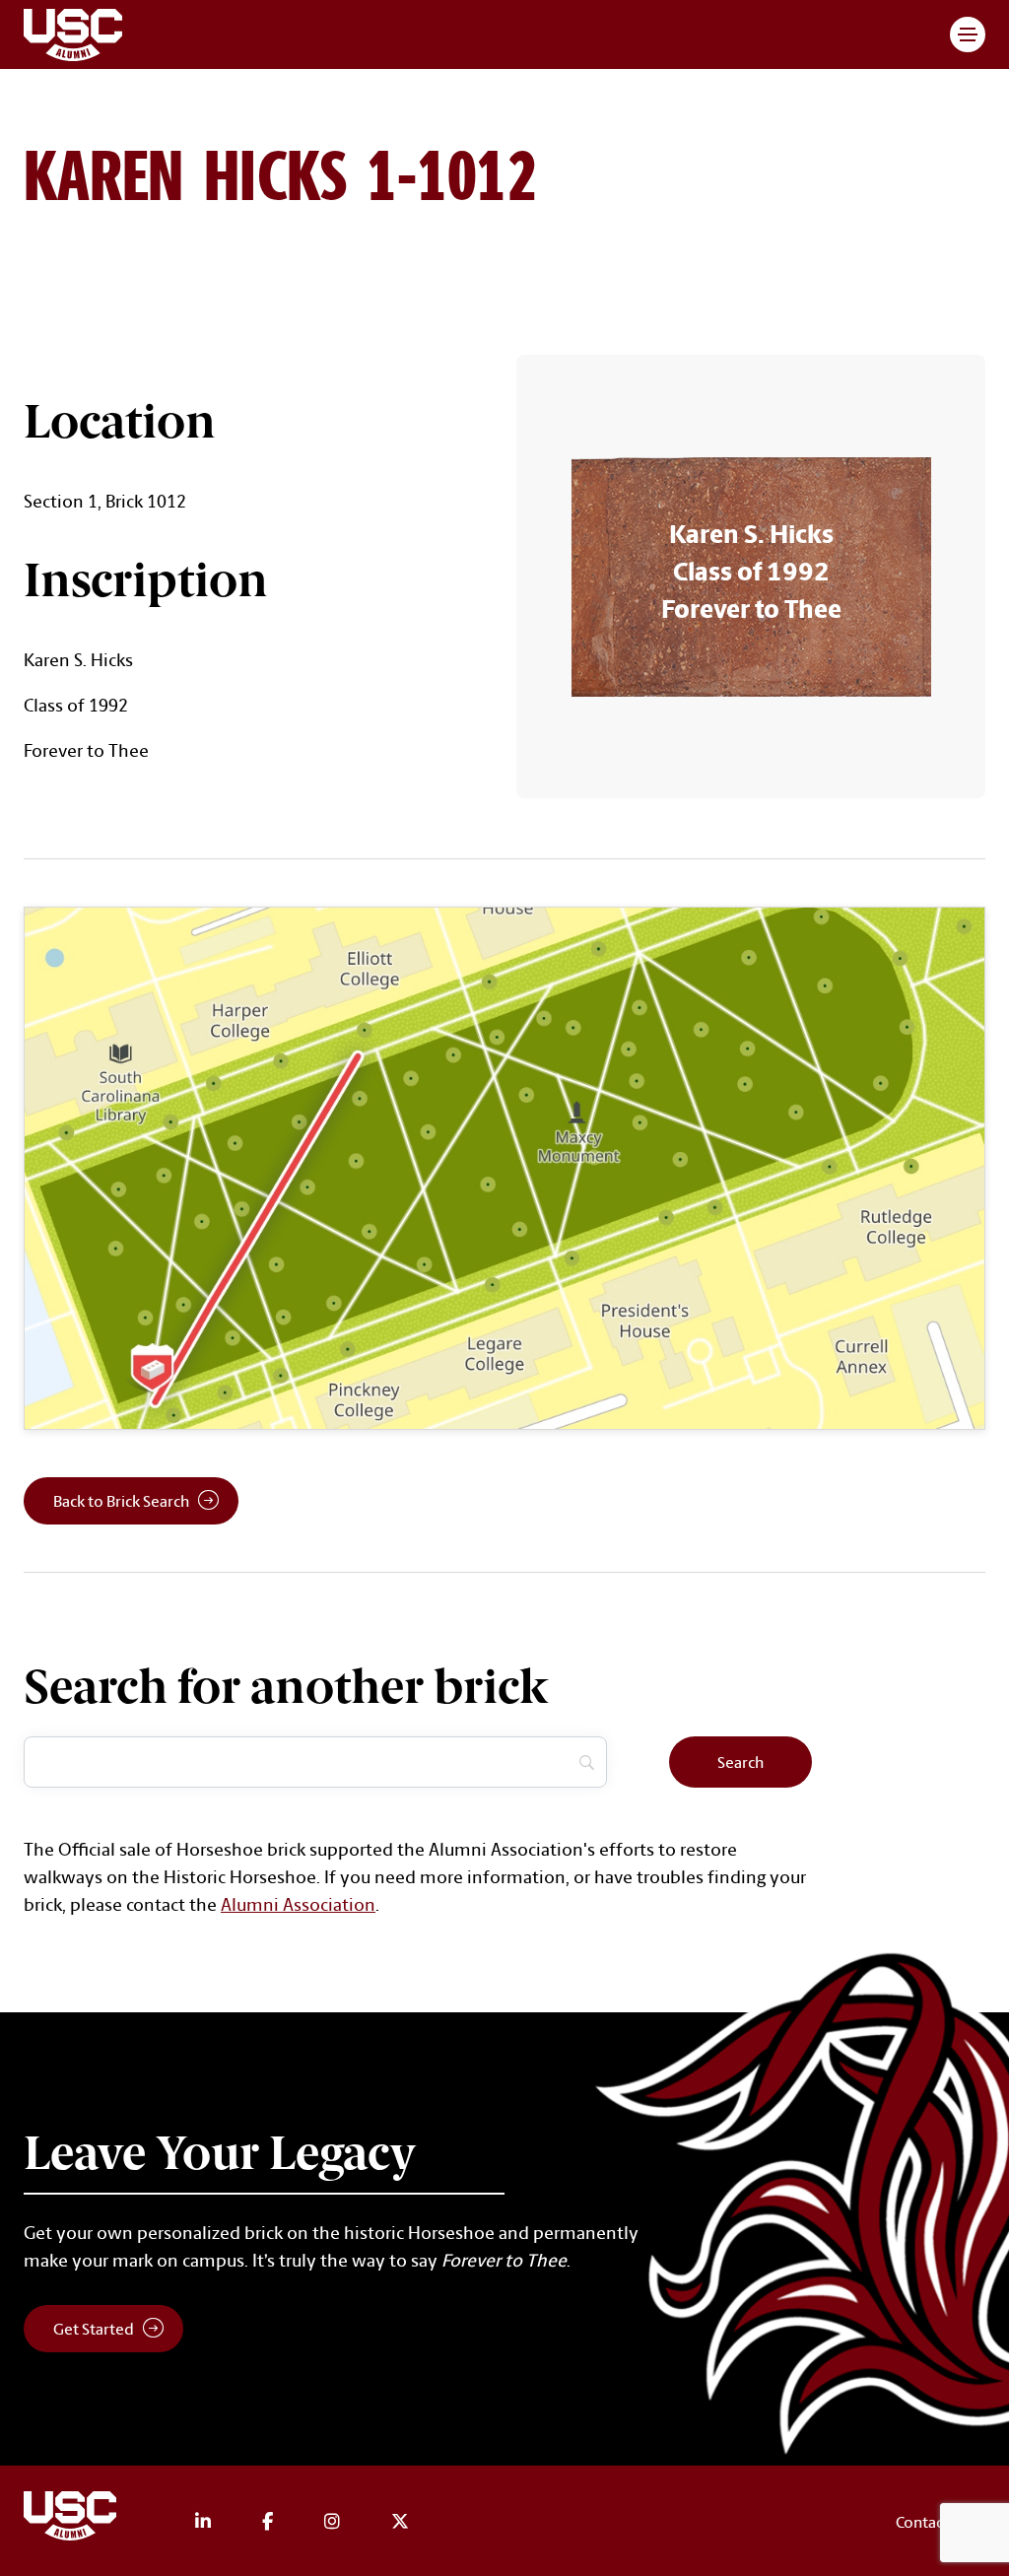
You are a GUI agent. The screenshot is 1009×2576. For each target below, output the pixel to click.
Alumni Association (298, 1904)
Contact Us (933, 2522)
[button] (968, 34)
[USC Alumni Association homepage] (73, 2519)
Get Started (94, 2329)
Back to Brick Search (121, 1501)
